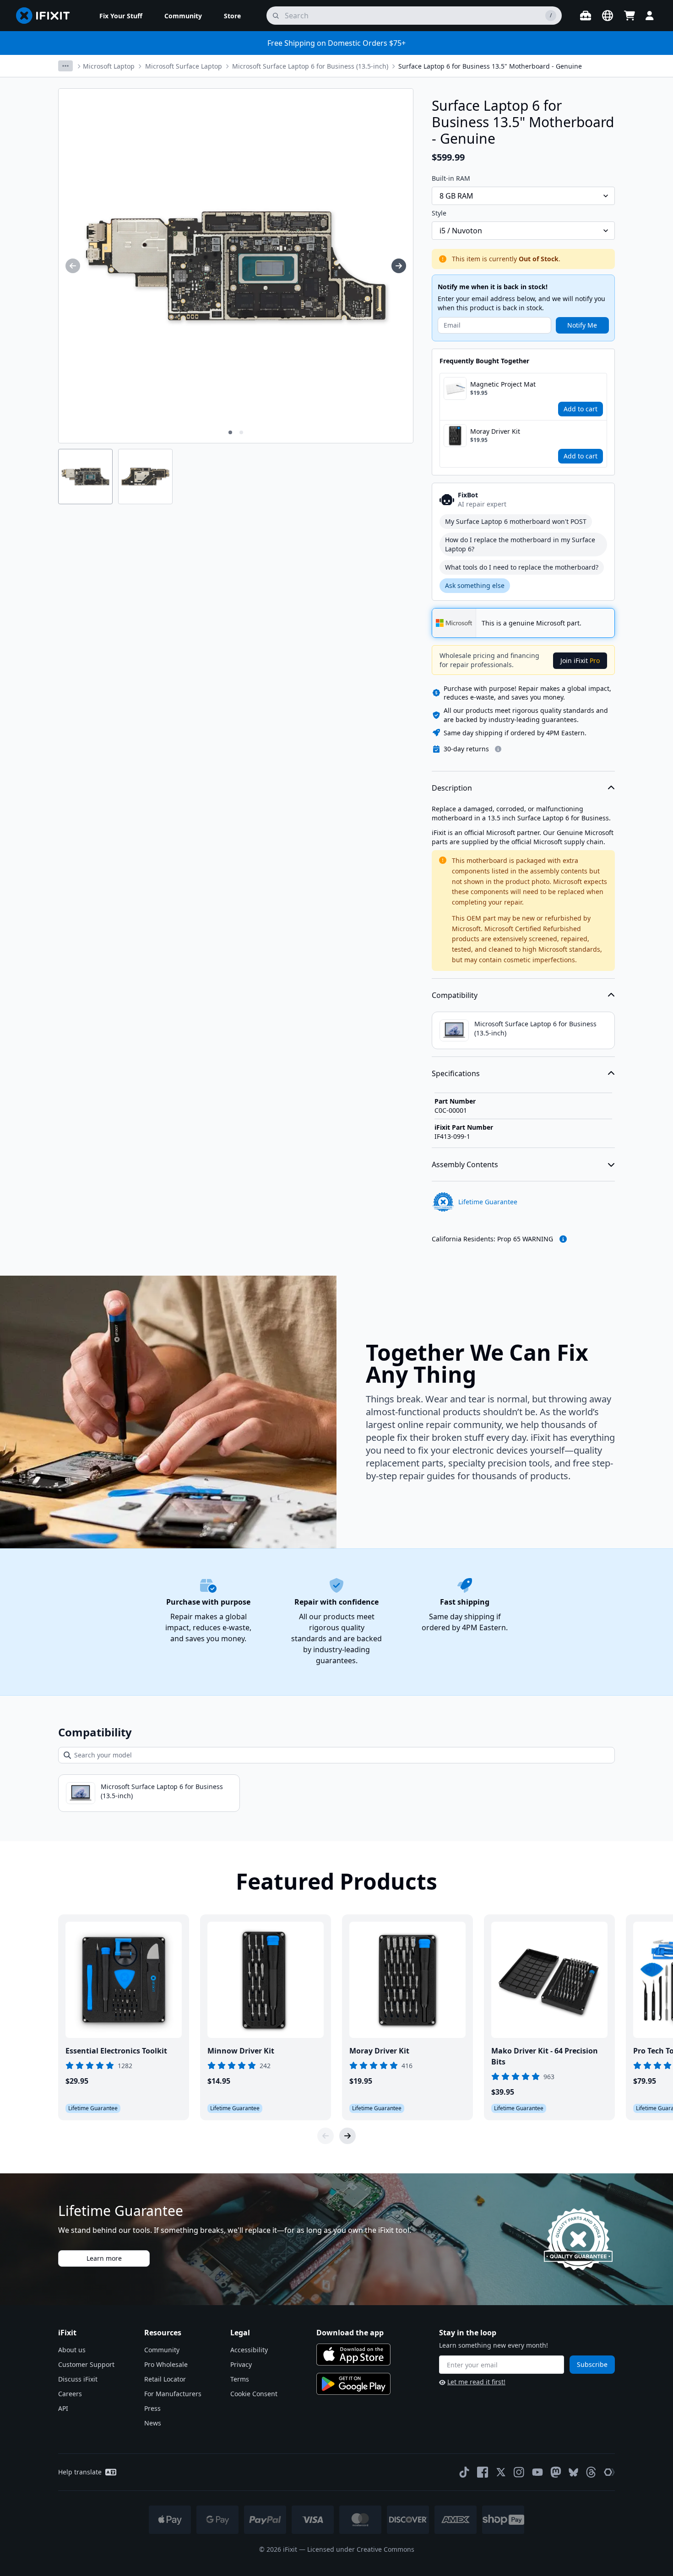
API (63, 2408)
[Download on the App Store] (353, 2355)
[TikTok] (464, 2472)
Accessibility (249, 2350)
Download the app (350, 2333)
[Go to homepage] (47, 16)
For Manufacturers (173, 2394)
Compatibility (455, 995)
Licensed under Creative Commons (361, 2549)
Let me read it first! (476, 2382)
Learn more (104, 2258)
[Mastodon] (556, 2472)
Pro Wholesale (166, 2364)
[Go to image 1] (230, 432)
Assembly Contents (465, 1164)
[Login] (650, 16)
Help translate (80, 2472)
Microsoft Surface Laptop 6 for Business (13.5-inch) (310, 66)
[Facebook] (483, 2472)
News (153, 2423)
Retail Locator (165, 2379)
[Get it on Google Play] (353, 2384)
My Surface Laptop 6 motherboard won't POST (516, 521)
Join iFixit (580, 660)
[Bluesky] (573, 2472)
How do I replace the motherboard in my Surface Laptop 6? (520, 544)
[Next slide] (347, 2136)
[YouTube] (537, 2472)
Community (162, 2350)
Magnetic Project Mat (503, 384)
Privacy (241, 2364)
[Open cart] (630, 16)
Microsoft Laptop (109, 66)
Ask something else (475, 585)
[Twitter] (501, 2472)
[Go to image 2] (241, 432)
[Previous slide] (326, 2136)
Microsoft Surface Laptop (184, 66)
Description (452, 788)
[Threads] (591, 2472)
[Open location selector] (608, 16)
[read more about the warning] (563, 1239)
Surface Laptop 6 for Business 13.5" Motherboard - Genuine (490, 66)
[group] (73, 266)
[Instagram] (519, 2472)
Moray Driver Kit (495, 431)
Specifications (456, 1073)
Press (152, 2408)
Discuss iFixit (78, 2379)
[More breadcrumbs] (65, 66)
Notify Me (582, 325)
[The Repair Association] (609, 2472)
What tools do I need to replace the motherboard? (522, 567)
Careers (70, 2394)
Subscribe (592, 2364)
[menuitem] (121, 16)
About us (72, 2350)
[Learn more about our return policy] (498, 749)
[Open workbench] (586, 16)
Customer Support (86, 2364)
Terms (240, 2379)
